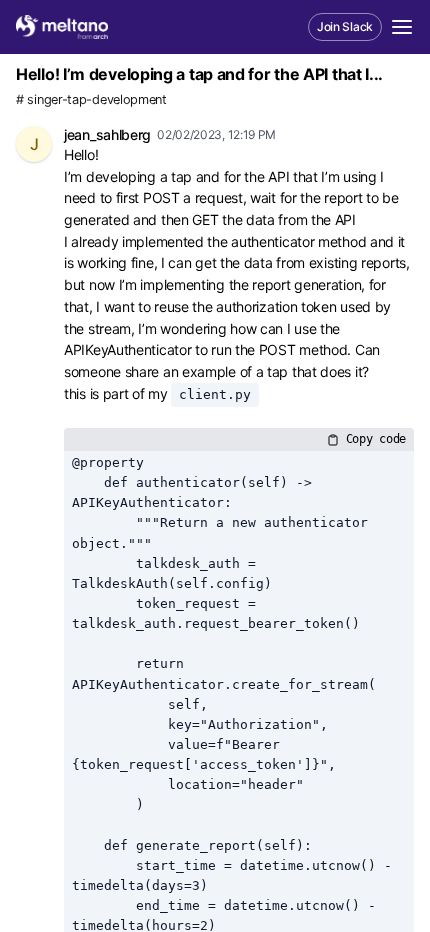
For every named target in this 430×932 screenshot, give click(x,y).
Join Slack (345, 26)
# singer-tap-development (91, 99)
